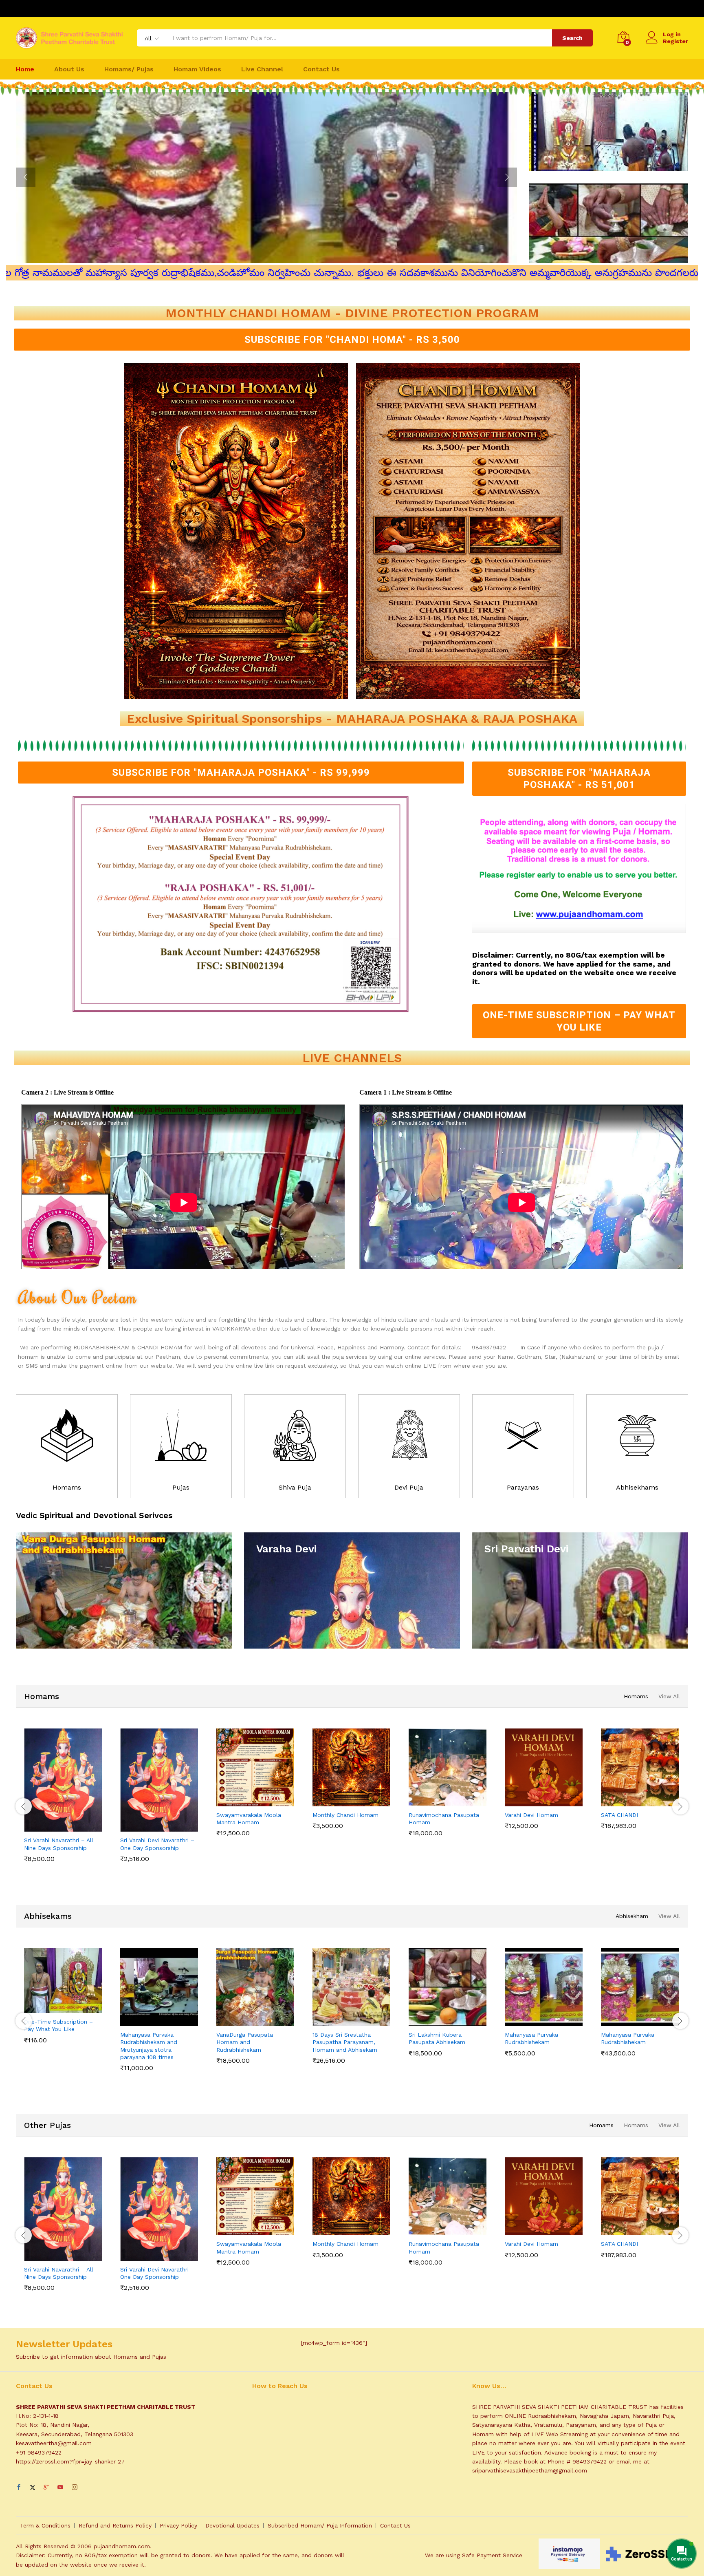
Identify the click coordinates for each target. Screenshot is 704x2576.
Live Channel (262, 69)
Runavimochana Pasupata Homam (444, 1819)
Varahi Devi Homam (531, 1815)
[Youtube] (60, 2488)
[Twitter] (33, 2488)
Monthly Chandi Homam (345, 1815)
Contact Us (321, 69)
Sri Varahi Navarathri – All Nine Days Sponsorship (59, 1844)
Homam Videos (197, 69)
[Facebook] (19, 2488)
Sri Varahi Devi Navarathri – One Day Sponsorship (157, 1844)
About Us (69, 69)
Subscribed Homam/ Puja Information (320, 2525)
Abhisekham (632, 1916)
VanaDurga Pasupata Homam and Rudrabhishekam (245, 2042)
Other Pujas (47, 2125)
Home (25, 69)
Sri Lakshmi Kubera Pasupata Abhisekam (437, 2038)
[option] (266, 177)
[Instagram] (75, 2488)
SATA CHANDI (619, 1815)
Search (572, 38)
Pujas (181, 1487)
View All (669, 1696)
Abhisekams (48, 1916)
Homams (67, 1487)
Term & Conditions (45, 2525)
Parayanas (523, 1487)
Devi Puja (409, 1487)
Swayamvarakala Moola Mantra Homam (249, 1819)
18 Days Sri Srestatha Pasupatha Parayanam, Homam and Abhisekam (345, 2042)
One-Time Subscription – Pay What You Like (58, 2025)
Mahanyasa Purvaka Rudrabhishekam (531, 2038)
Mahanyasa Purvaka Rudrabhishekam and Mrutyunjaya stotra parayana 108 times (149, 2046)
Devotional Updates (232, 2525)
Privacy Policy (178, 2525)
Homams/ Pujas (129, 69)
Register (675, 41)
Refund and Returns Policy (115, 2525)
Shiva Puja (295, 1487)
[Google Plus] (46, 2488)
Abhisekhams (637, 1487)
